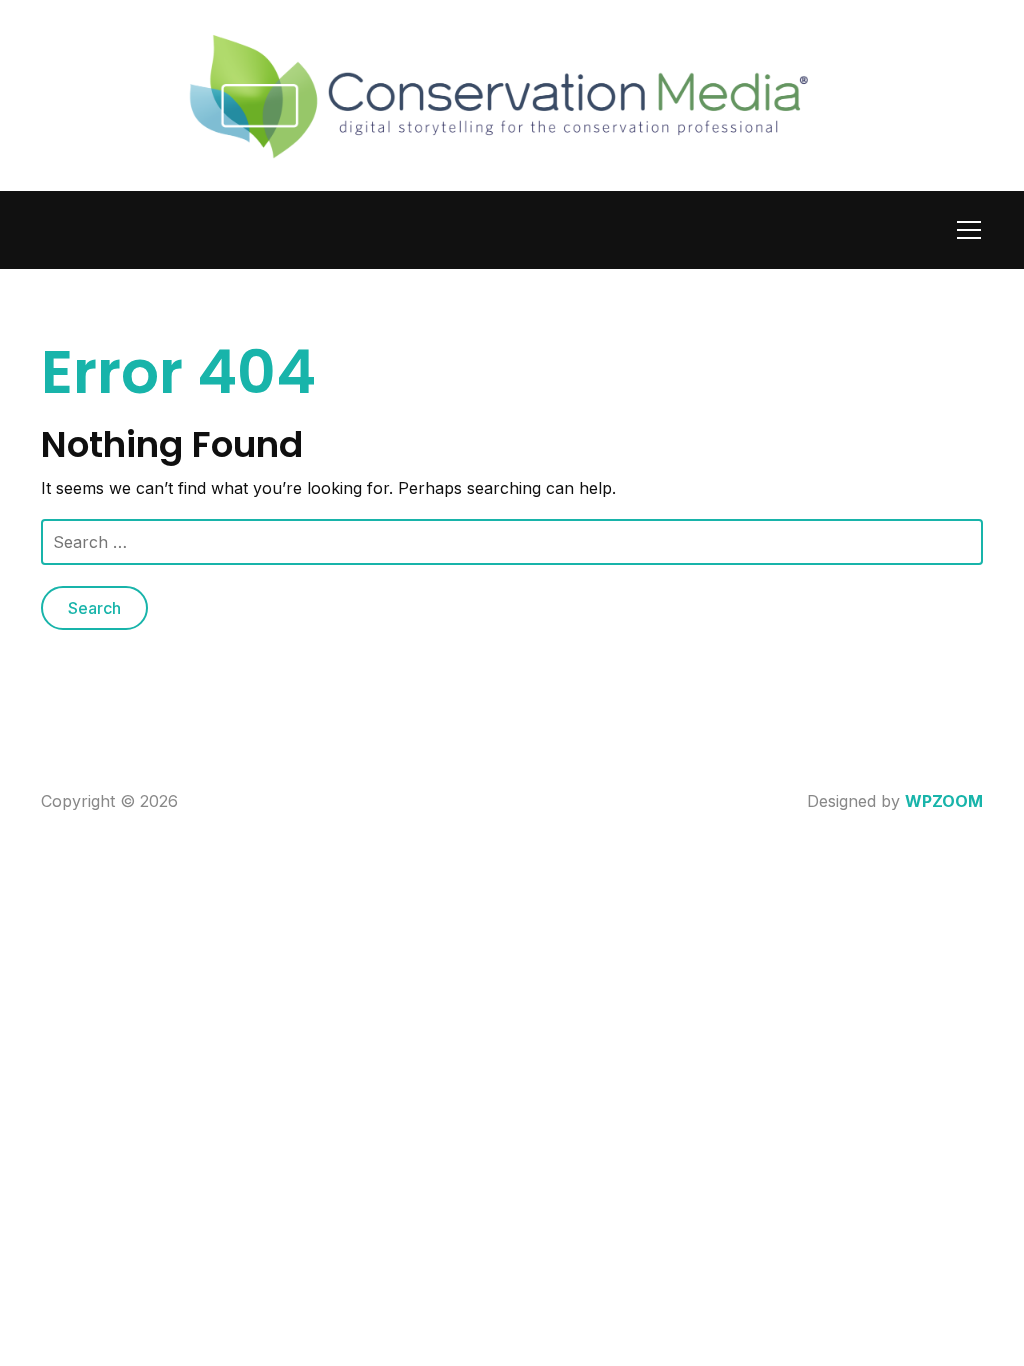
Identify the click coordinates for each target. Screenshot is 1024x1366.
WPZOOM (944, 801)
